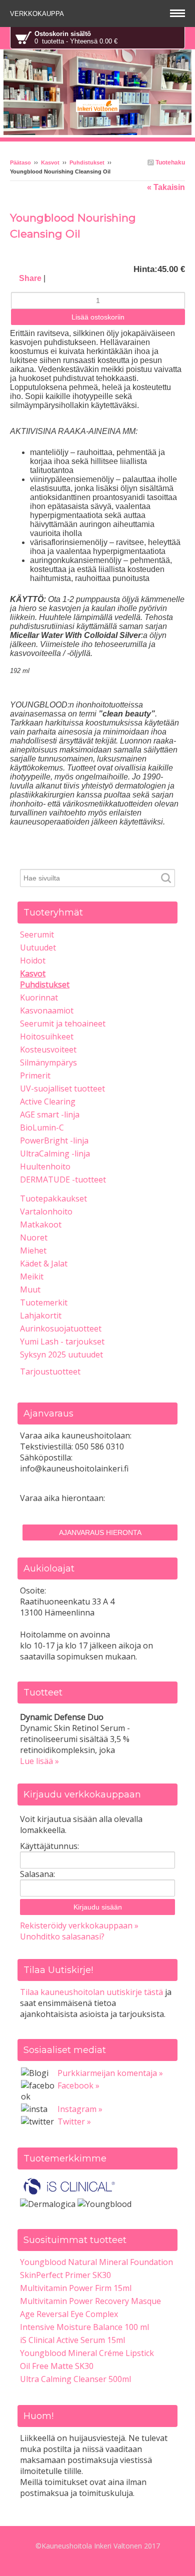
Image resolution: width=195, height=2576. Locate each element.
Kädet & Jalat (44, 1263)
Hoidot (33, 960)
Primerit (35, 1075)
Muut (30, 1289)
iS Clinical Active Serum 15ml (72, 2340)
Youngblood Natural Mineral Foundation (96, 2262)
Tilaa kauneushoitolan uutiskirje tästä (91, 1992)
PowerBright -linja (54, 1140)
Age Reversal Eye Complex (69, 2314)
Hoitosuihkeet (47, 1036)
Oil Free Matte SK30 (57, 2366)
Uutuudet (38, 947)
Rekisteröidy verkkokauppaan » (79, 1925)
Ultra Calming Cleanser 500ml (75, 2379)
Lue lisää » (39, 1761)
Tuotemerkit (44, 1302)
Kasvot (50, 162)
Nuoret (34, 1237)
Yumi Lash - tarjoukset (62, 1341)
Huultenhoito (45, 1166)
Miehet (33, 1250)
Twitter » (74, 2121)
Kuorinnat (39, 997)
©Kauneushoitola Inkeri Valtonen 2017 (98, 2546)
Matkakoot (41, 1224)
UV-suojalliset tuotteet (62, 1088)
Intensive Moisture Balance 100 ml (84, 2327)
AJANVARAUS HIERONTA (100, 1532)
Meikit (32, 1276)
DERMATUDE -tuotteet (63, 1179)
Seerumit (37, 934)
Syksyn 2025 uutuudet (61, 1354)
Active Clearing (48, 1101)
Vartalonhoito (46, 1211)
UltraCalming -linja (55, 1153)
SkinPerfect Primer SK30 (65, 2275)
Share (30, 278)
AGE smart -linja (50, 1114)
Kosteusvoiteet (48, 1049)
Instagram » (80, 2109)
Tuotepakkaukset (53, 1198)
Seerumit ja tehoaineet (63, 1023)
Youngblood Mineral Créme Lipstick (87, 2353)
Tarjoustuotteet (50, 1371)
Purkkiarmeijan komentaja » (110, 2073)
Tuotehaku (169, 162)
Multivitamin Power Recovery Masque (90, 2301)
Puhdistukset (87, 162)
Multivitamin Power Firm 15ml (76, 2288)
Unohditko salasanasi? (62, 1936)
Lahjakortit (41, 1315)
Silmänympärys (48, 1062)
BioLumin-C (42, 1127)
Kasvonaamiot (47, 1010)
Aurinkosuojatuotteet (61, 1328)
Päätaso (20, 162)
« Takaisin (166, 187)
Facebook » (78, 2085)
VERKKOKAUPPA (38, 14)
